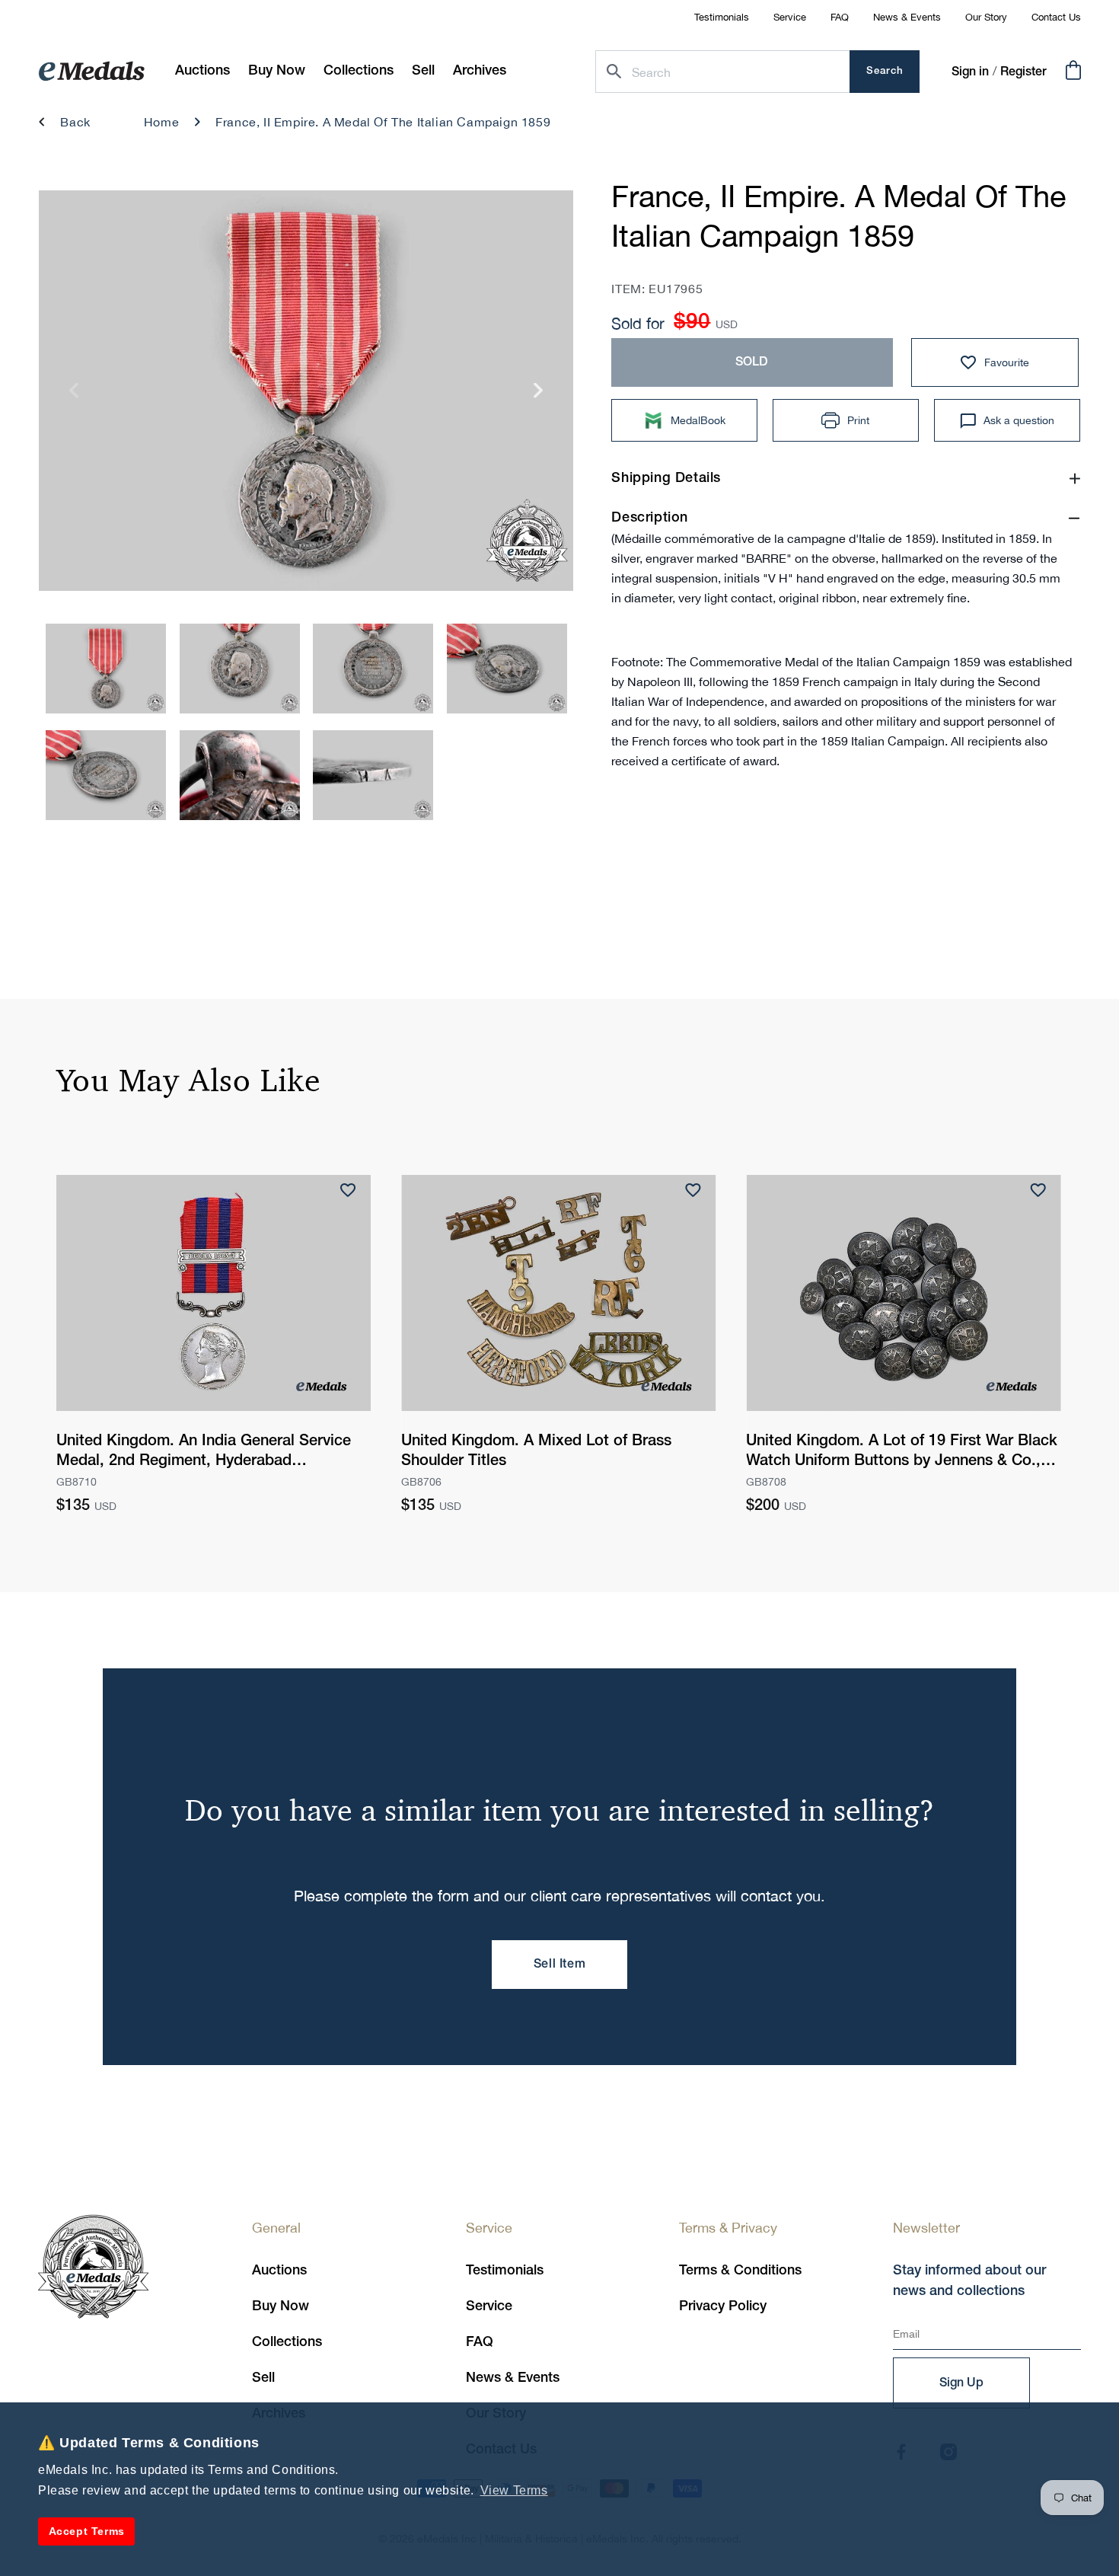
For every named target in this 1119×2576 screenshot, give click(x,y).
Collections (287, 2342)
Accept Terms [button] (87, 2531)
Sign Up (961, 2383)
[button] (277, 71)
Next (539, 396)
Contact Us (1056, 17)
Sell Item (559, 1965)
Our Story (986, 17)
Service (790, 17)
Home (161, 122)
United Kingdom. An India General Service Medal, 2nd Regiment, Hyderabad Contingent (204, 1453)
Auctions (279, 2271)
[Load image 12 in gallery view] (106, 775)
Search (885, 71)
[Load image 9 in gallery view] (240, 669)
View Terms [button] (514, 2490)
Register (1023, 72)
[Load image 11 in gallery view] (507, 669)
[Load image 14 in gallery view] (373, 775)
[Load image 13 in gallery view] (240, 775)
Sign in (970, 72)
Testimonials (722, 17)
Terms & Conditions (740, 2271)
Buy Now (281, 2306)
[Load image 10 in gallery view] (373, 669)
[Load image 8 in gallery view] (106, 669)
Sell (263, 2378)
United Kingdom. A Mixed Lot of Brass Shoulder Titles (536, 1451)
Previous (74, 396)
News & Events (907, 17)
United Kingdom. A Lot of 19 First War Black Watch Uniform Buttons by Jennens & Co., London (902, 1453)
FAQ (840, 17)
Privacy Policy (723, 2306)
